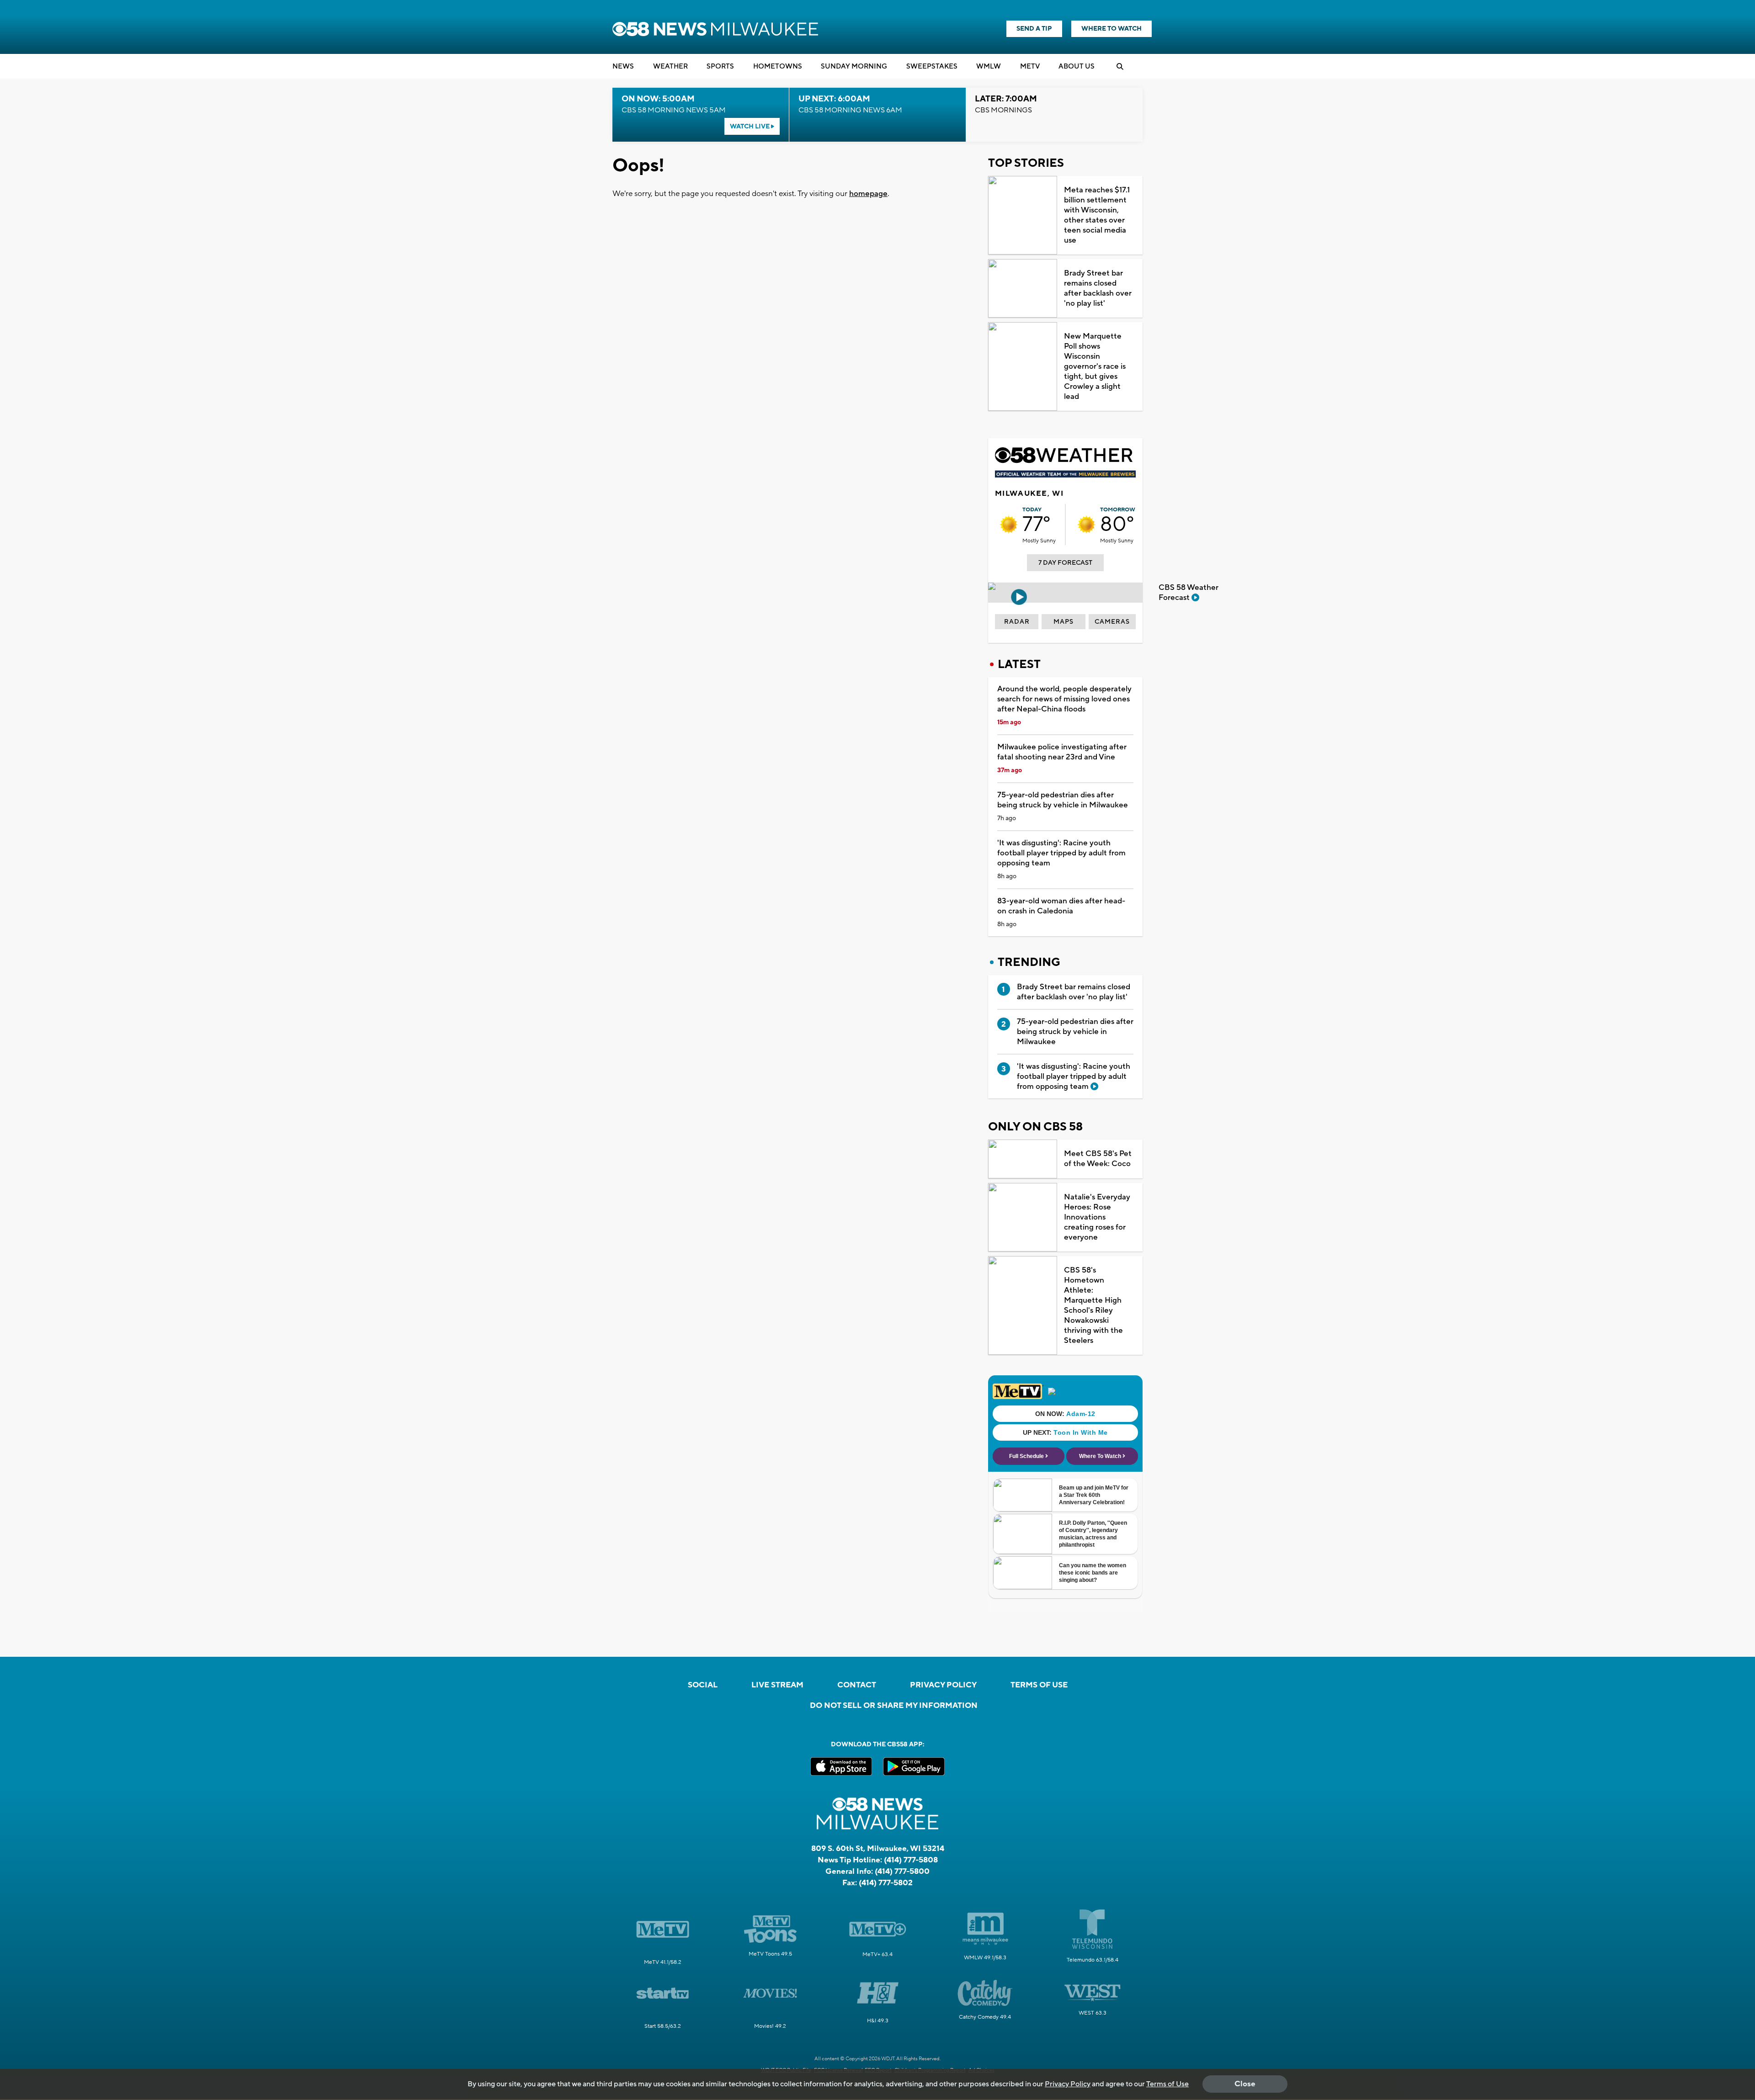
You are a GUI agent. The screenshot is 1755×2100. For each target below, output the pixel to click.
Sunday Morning (854, 66)
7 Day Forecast (1065, 563)
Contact (857, 1685)
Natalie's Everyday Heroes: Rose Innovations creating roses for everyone (1097, 1217)
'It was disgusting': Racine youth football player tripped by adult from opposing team (1061, 853)
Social (703, 1685)
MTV (1030, 66)
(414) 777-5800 (902, 1872)
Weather (670, 66)
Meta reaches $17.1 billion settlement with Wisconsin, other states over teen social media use (1097, 215)
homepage (868, 194)
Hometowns (778, 66)
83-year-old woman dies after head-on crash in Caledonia (1061, 906)
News (623, 66)
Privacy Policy (943, 1685)
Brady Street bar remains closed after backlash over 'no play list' (1098, 288)
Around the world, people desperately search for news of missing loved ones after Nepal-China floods (1064, 699)
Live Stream (777, 1685)
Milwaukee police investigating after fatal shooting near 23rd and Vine (1062, 752)
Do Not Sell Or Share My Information (894, 1706)
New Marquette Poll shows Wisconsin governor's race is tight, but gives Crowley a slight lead (1095, 366)
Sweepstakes (932, 66)
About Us (1077, 66)
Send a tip (1034, 29)
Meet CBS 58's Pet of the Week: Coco (1098, 1159)
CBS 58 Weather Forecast (1189, 593)
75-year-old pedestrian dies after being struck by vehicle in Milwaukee (1063, 800)
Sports (720, 66)
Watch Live (750, 127)
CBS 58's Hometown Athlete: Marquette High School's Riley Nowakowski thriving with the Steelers (1093, 1305)
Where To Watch (1111, 29)
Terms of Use (1039, 1685)
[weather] (1009, 525)
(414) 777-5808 (911, 1860)
